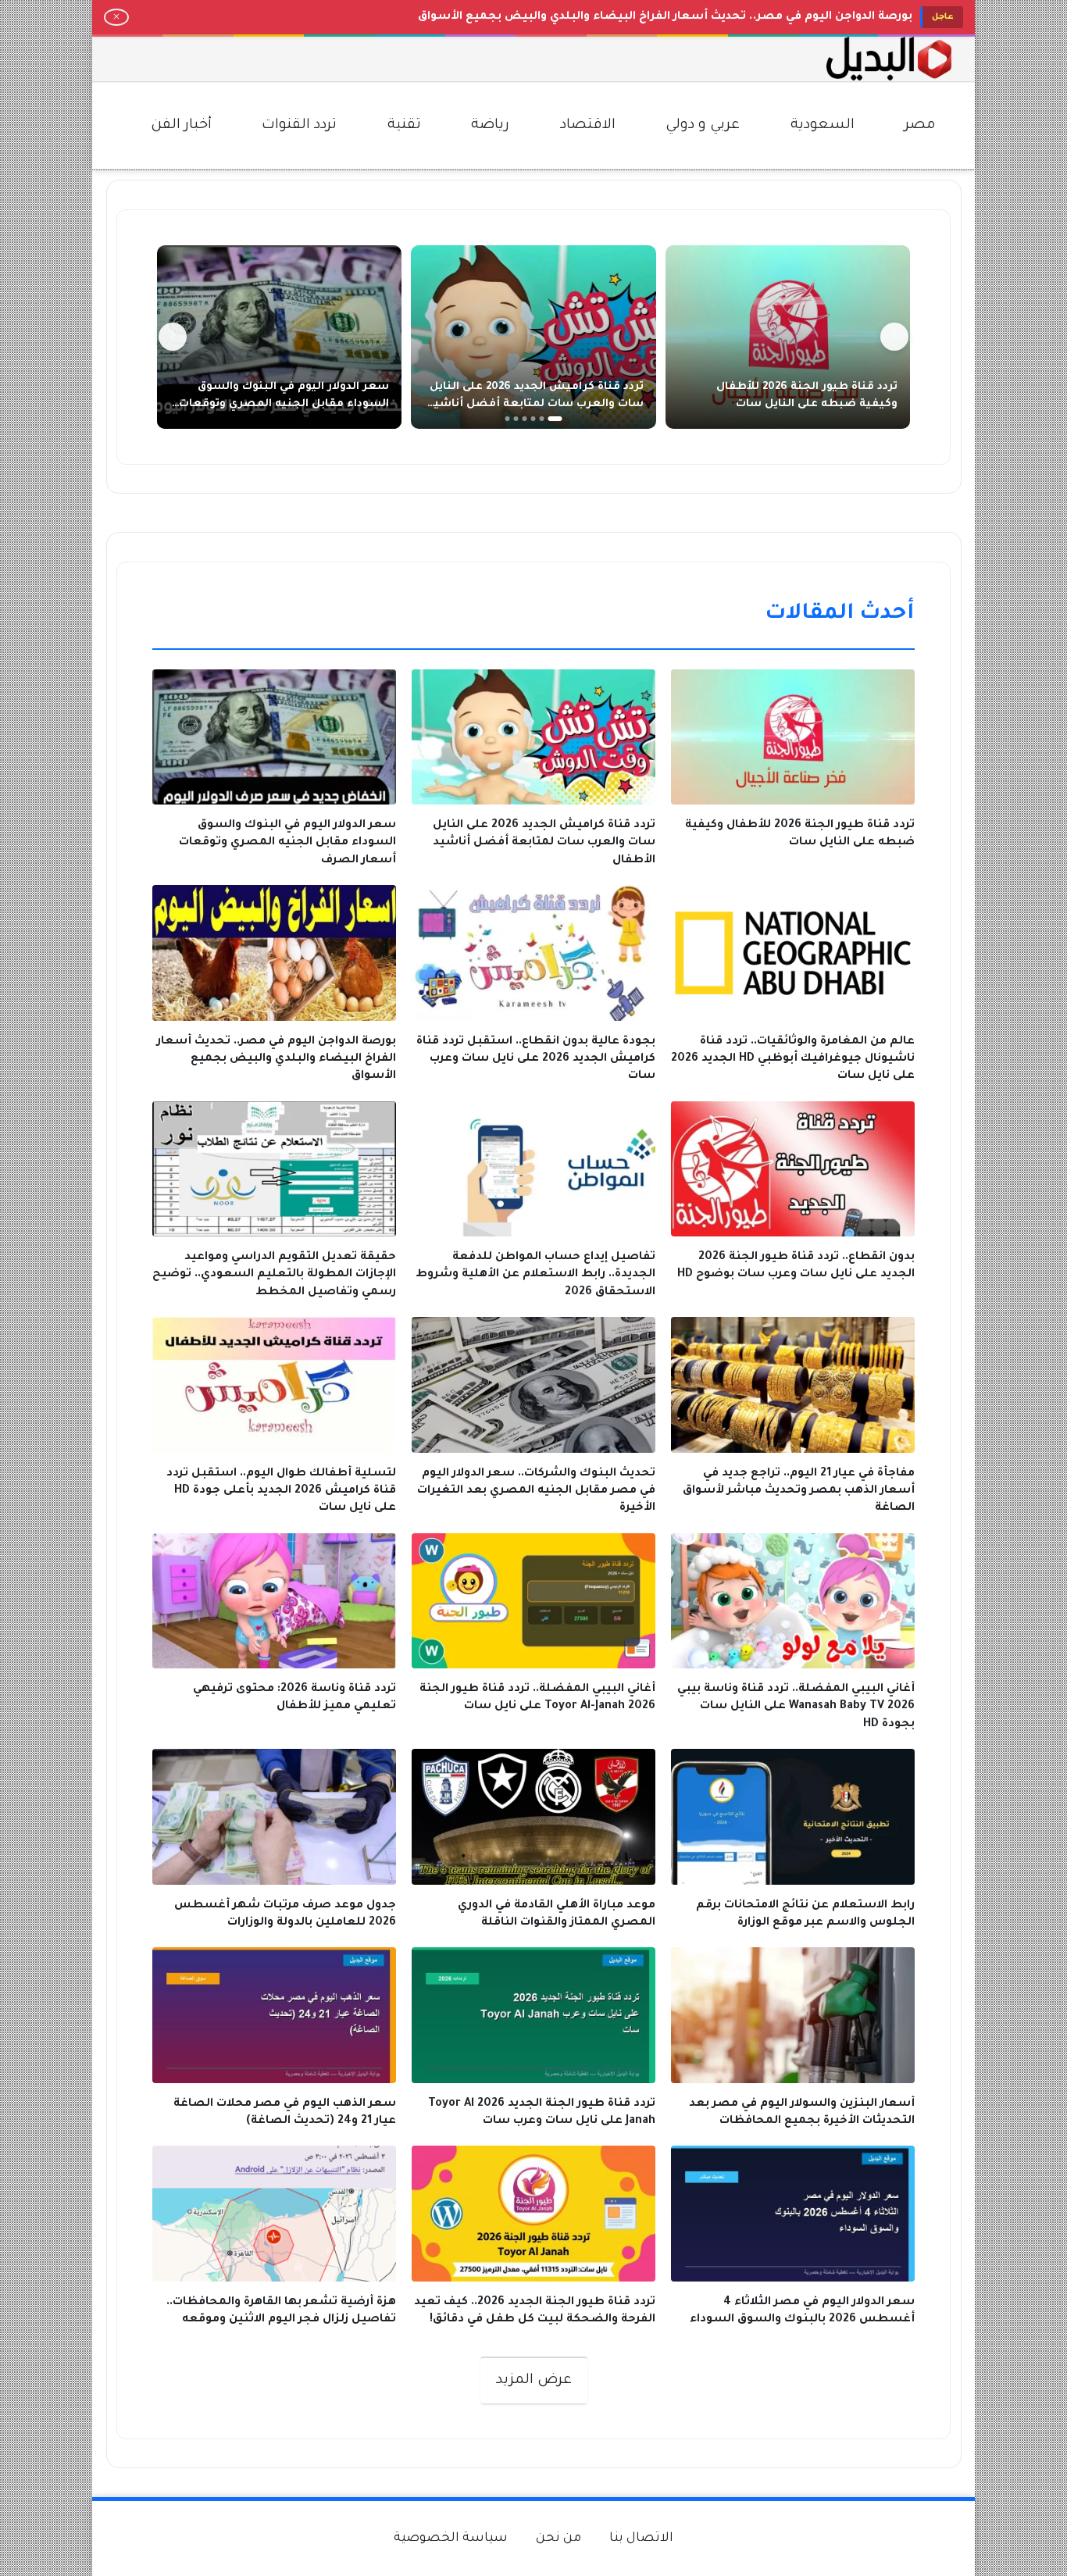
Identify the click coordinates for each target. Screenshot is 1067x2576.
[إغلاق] (116, 17)
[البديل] (889, 59)
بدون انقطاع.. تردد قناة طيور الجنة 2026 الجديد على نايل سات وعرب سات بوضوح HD (685, 17)
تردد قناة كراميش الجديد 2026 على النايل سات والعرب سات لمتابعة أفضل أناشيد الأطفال (536, 404)
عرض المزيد (534, 2381)
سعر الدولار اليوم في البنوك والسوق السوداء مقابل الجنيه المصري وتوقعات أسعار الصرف (284, 404)
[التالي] (173, 337)
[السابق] (894, 337)
